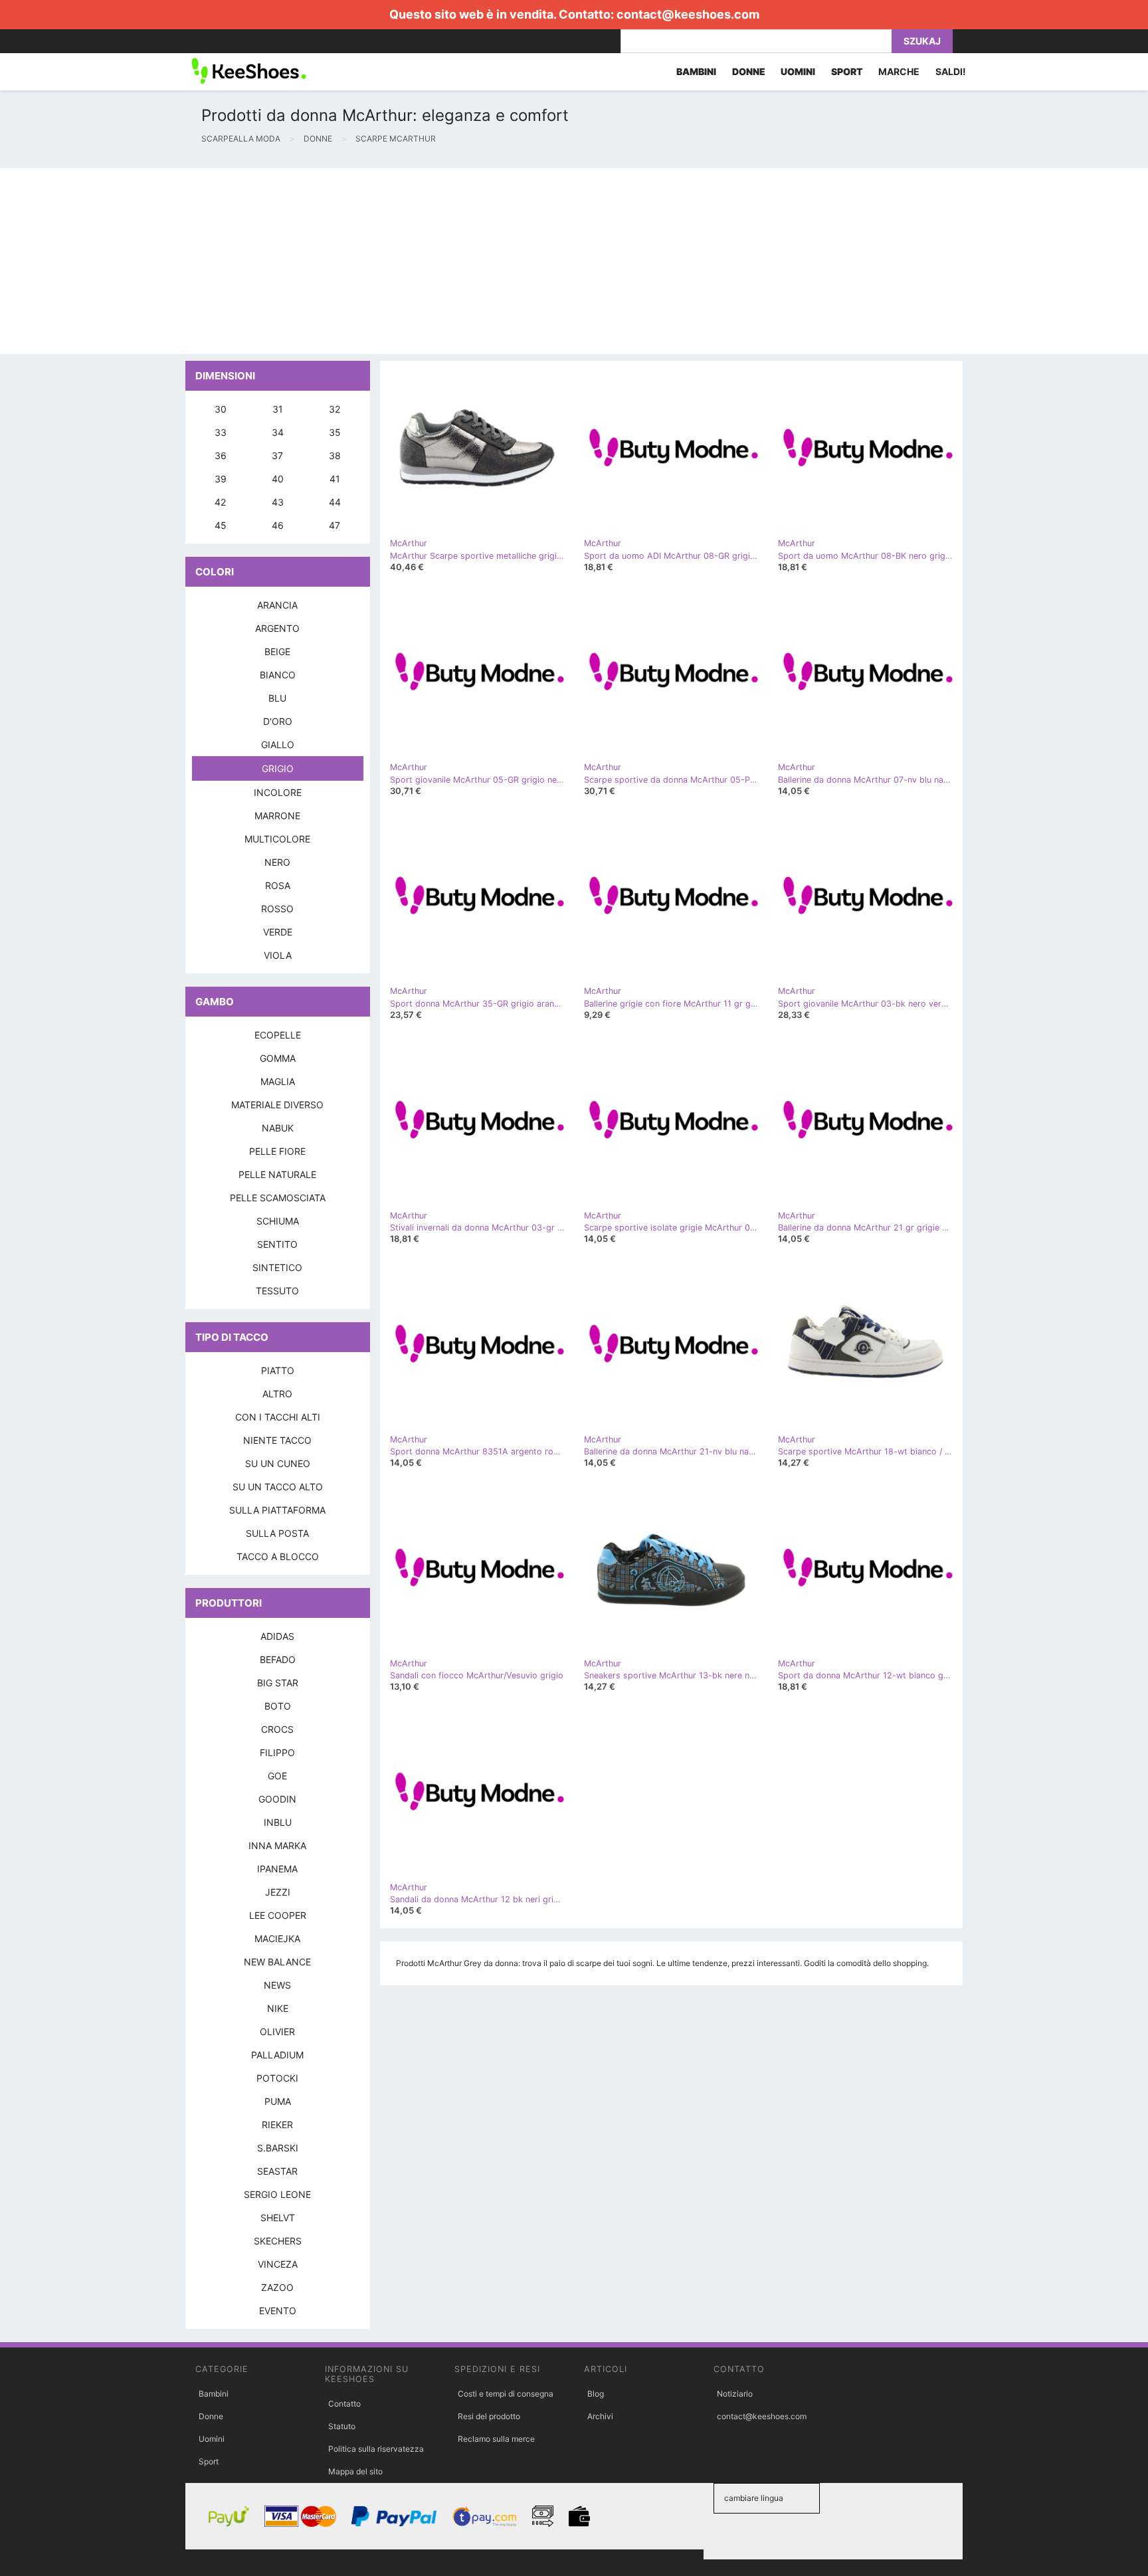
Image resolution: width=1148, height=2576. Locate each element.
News (277, 1985)
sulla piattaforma (277, 1510)
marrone (277, 816)
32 (335, 409)
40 (278, 479)
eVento (278, 2311)
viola (278, 955)
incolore (278, 792)
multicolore (277, 839)
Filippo (277, 1752)
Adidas (277, 1636)
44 (335, 502)
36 (221, 455)
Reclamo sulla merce (496, 2439)
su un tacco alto (278, 1487)
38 (335, 455)
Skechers (278, 2241)
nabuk (278, 1128)
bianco (278, 675)
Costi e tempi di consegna (506, 2394)
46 (278, 525)
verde (278, 932)
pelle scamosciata (278, 1198)
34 (278, 432)
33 (221, 432)
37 (277, 455)
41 (335, 479)
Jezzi (278, 1892)
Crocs (277, 1729)
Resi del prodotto (489, 2416)
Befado (278, 1659)
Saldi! (951, 71)
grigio (278, 768)
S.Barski (278, 2148)
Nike (278, 2008)
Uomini (212, 2439)
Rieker (277, 2125)
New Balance (277, 1962)
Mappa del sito (355, 2471)
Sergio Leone (277, 2194)
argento (277, 628)
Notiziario (735, 2394)
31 (278, 409)
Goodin (277, 1799)
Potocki (277, 2078)
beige (277, 651)
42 (220, 502)
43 (278, 502)
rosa (278, 885)
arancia (277, 605)
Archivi (600, 2416)
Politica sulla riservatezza (376, 2449)
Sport (209, 2461)
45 (221, 525)
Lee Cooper (278, 1915)
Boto (278, 1706)
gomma (278, 1058)
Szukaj (922, 41)
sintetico (277, 1267)
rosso (277, 909)
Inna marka (277, 1845)
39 (221, 479)
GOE (277, 1776)
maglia (278, 1081)
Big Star (278, 1683)
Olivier (277, 2031)
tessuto (277, 1291)
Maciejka (277, 1938)
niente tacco (277, 1440)
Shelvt (278, 2218)
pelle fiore (277, 1151)
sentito (277, 1244)
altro (277, 1394)
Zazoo (277, 2287)
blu (277, 698)
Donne (211, 2416)
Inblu (278, 1822)
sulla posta (277, 1533)
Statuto (342, 2426)
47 (335, 525)
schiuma (278, 1221)
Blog (596, 2394)
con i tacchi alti (278, 1417)
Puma (278, 2101)
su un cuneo (278, 1463)
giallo (278, 744)
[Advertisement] (399, 261)
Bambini (214, 2394)
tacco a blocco (278, 1556)
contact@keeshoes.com (688, 14)
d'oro (278, 721)
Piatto (278, 1370)
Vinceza (278, 2264)
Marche (899, 71)
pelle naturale (277, 1174)
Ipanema (277, 1869)
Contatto (344, 2404)
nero (277, 862)
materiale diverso (277, 1105)
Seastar (277, 2171)
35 (335, 432)
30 (221, 409)
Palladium (277, 2055)
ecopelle (278, 1035)
